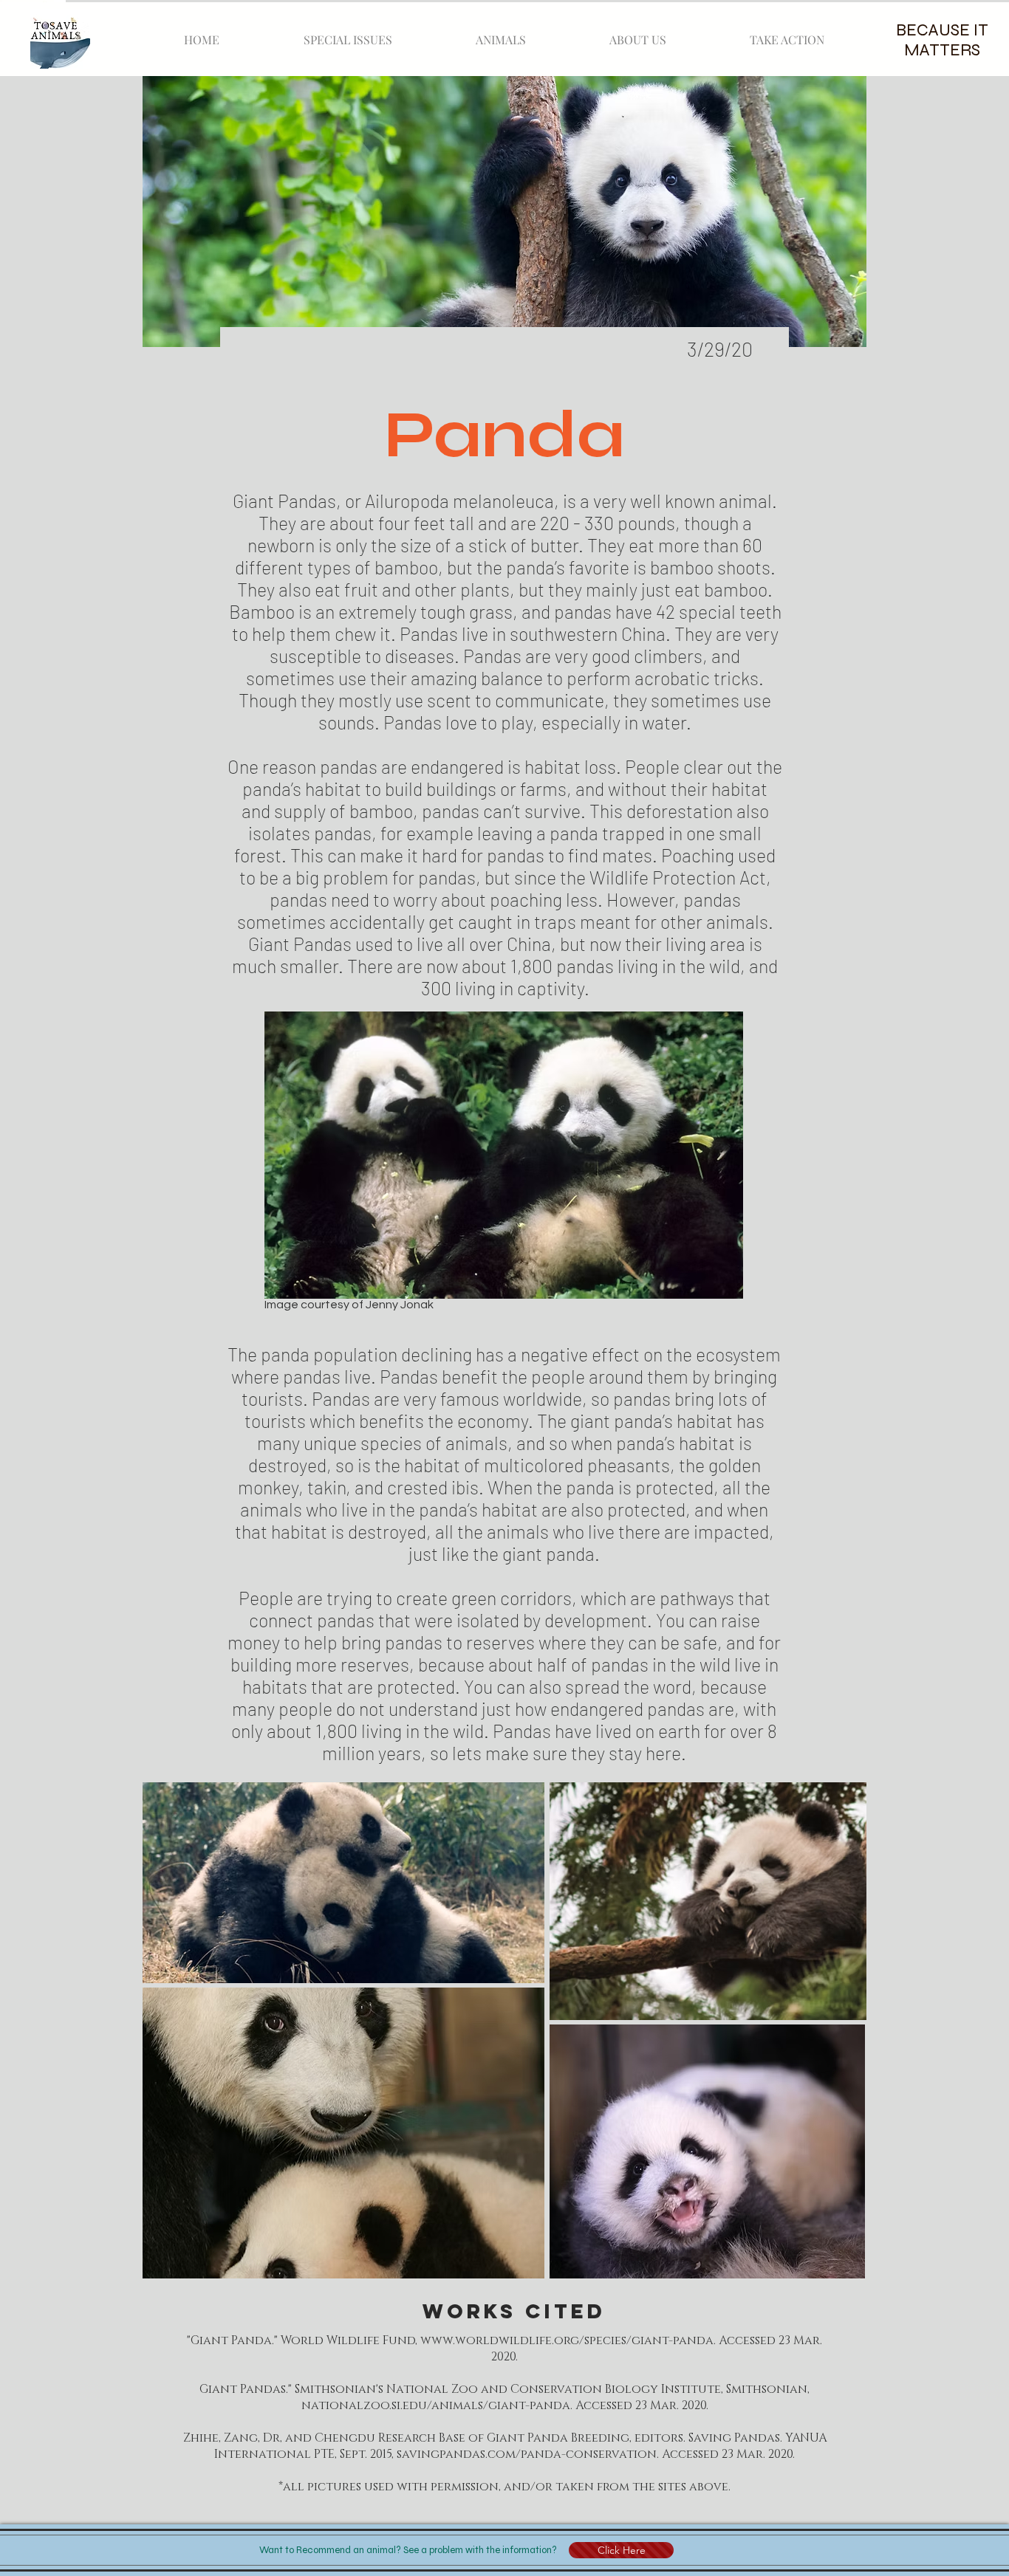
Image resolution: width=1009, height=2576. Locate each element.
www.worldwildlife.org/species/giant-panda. (568, 2340)
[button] (621, 2550)
